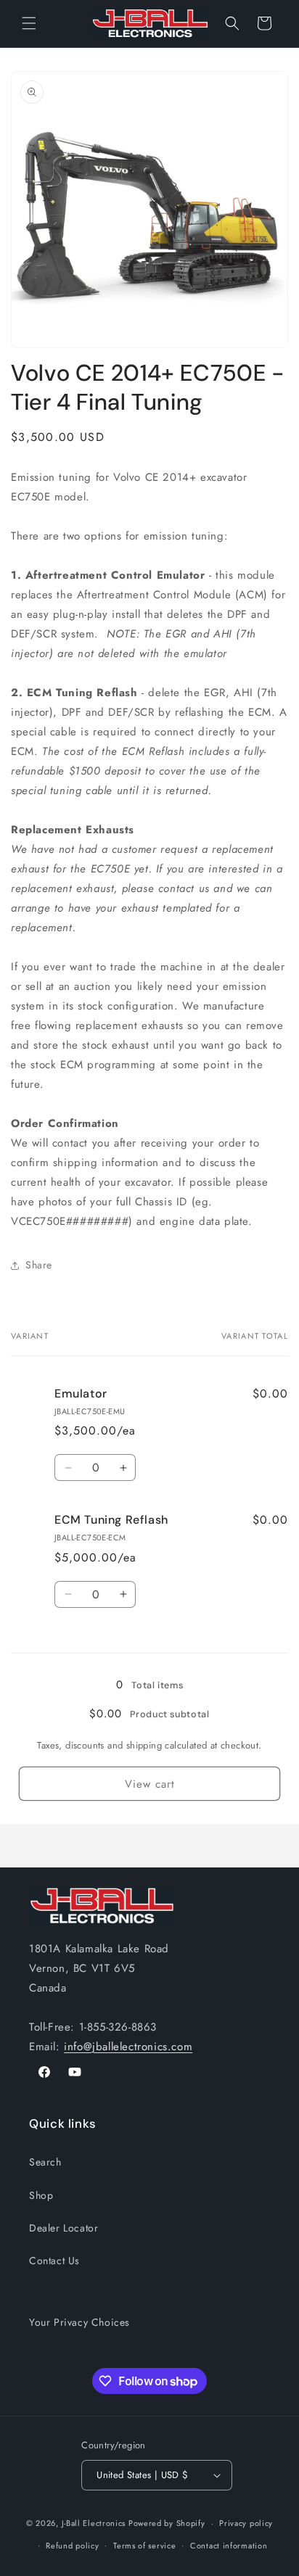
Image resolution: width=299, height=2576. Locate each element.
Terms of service (144, 2546)
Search (45, 2162)
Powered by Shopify (167, 2523)
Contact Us (54, 2261)
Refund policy (72, 2546)
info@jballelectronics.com (128, 2047)
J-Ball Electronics (94, 2523)
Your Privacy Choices (79, 2322)
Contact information (229, 2546)
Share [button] (39, 1265)
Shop (41, 2195)
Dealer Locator (64, 2228)
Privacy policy (246, 2523)
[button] (29, 23)
